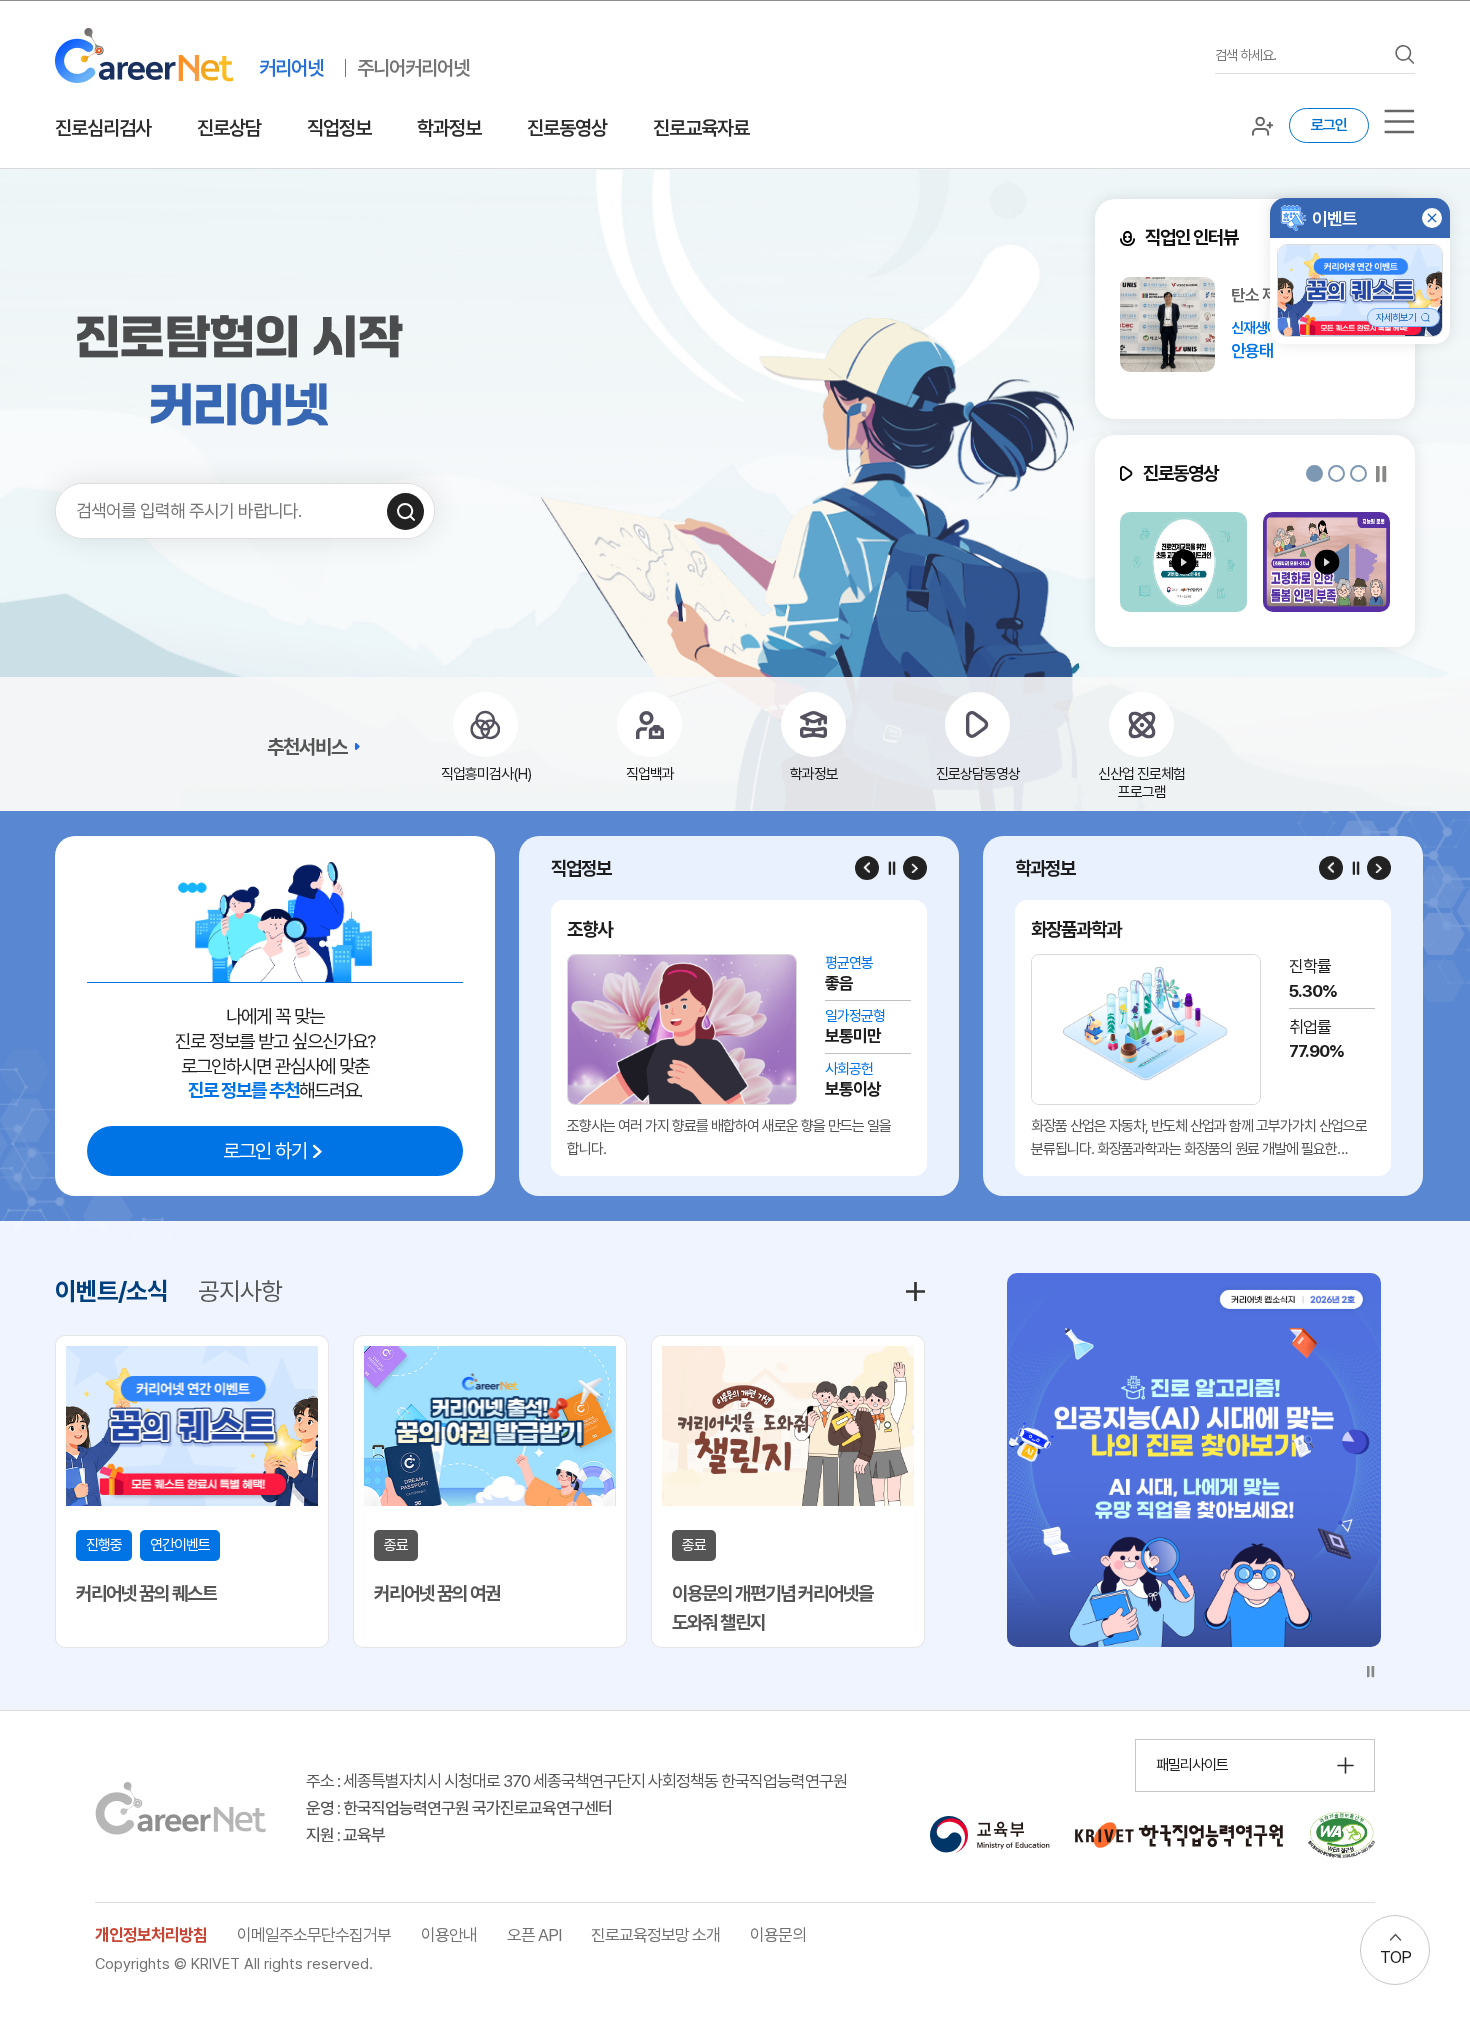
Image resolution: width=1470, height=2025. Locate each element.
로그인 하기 (265, 1151)
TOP (1395, 1957)
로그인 (1329, 125)
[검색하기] (405, 511)
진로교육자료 (701, 128)
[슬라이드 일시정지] (1381, 473)
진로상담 (229, 128)
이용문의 (778, 1935)
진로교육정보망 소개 (655, 1935)
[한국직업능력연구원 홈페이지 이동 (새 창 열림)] (1179, 1835)
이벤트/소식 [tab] (111, 1291)
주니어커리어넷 (413, 68)
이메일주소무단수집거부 (314, 1935)
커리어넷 (291, 68)
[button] (1314, 473)
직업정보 (339, 128)
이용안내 (449, 1935)
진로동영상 (567, 128)
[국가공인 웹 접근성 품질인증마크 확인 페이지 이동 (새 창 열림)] (1341, 1835)
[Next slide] (915, 868)
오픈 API (534, 1935)
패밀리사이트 (1192, 1765)
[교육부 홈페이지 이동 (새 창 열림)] (989, 1835)
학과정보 (449, 128)
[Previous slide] (867, 868)
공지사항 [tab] (240, 1291)
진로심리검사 (103, 128)
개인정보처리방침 (151, 1935)
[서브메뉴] (1399, 121)
